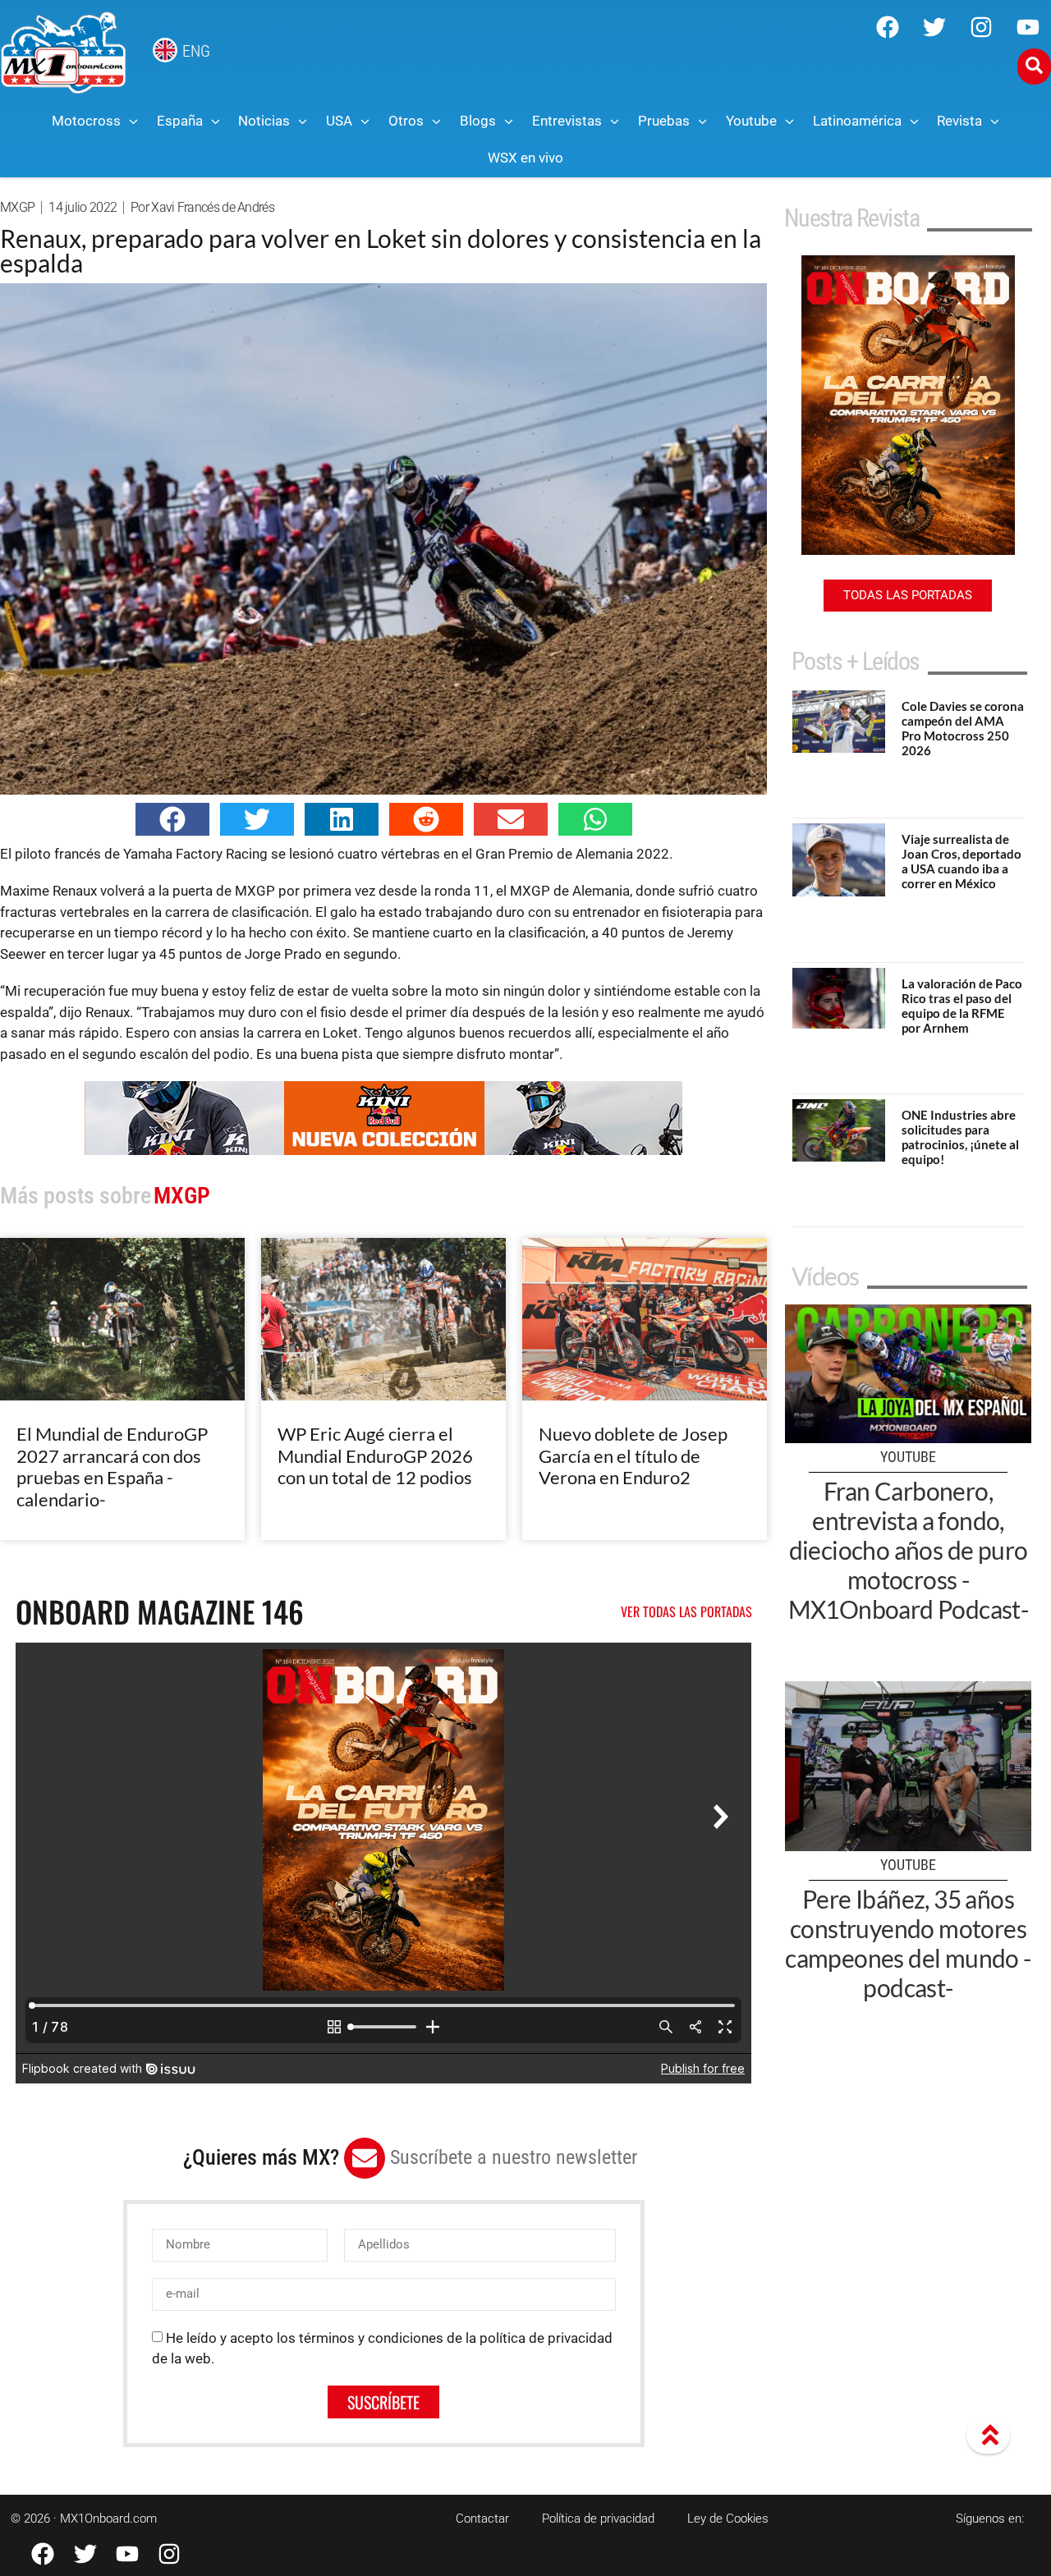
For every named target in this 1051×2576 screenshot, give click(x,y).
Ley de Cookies (728, 2519)
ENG (196, 51)
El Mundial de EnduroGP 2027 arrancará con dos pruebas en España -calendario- (112, 1466)
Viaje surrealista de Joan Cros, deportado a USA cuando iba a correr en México (962, 861)
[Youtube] (1028, 27)
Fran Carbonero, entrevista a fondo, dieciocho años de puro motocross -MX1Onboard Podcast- (909, 1550)
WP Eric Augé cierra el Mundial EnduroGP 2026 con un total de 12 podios (375, 1455)
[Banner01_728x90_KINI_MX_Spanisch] (383, 1150)
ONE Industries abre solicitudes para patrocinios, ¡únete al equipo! (960, 1137)
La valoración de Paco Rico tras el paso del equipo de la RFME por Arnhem (962, 1006)
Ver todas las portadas (686, 1611)
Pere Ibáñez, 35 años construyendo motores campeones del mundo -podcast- (908, 1943)
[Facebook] (888, 27)
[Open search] (1034, 66)
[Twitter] (934, 27)
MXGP (17, 207)
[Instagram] (981, 27)
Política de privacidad (598, 2519)
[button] (172, 819)
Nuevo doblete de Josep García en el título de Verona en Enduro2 (633, 1455)
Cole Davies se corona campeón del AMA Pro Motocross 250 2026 (963, 728)
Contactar (482, 2519)
